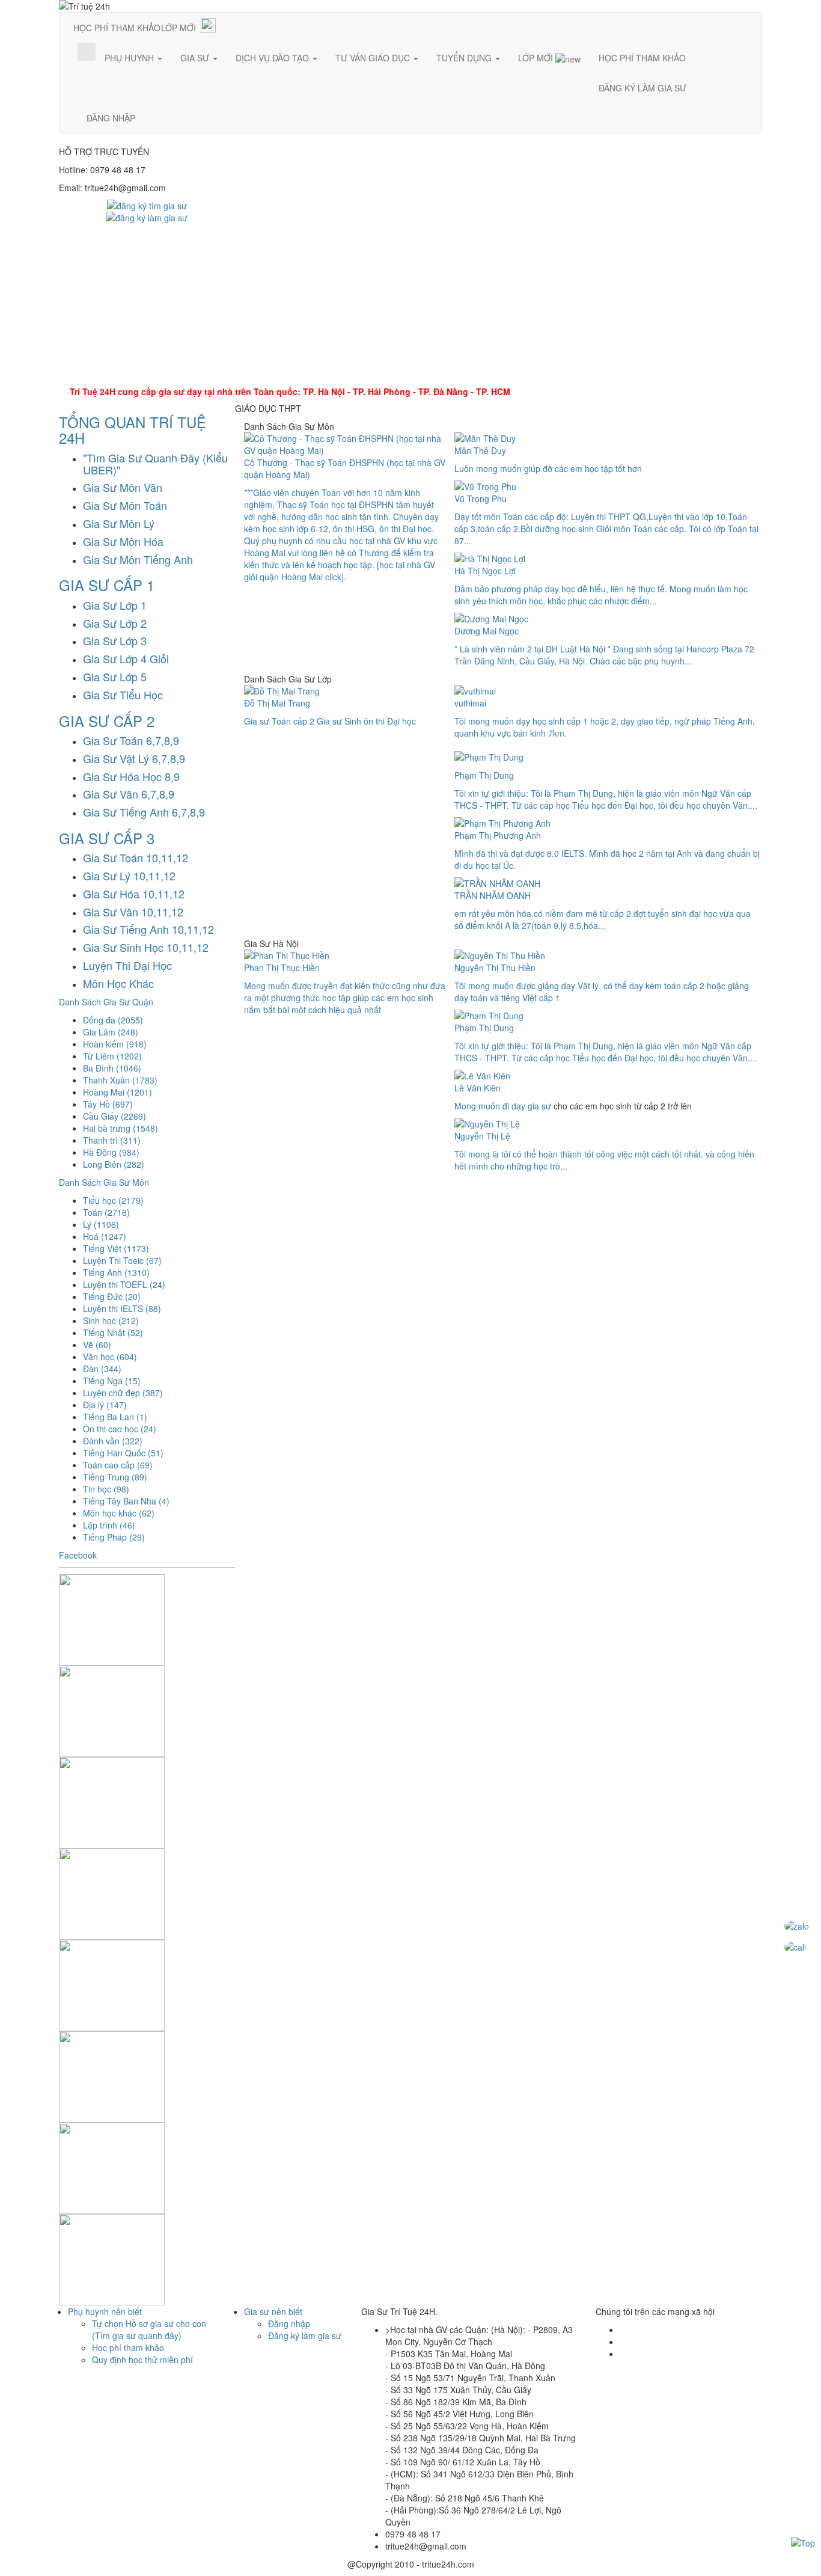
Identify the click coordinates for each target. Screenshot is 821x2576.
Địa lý (105, 1405)
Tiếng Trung (115, 1477)
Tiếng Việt (116, 1248)
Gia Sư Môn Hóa (123, 541)
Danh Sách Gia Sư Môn (104, 1182)
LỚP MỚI (179, 28)
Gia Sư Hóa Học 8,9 (131, 776)
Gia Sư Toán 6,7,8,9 (131, 740)
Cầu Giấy (114, 1116)
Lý (101, 1224)
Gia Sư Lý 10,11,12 (129, 876)
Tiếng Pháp (114, 1537)
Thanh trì (112, 1140)
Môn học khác (119, 1513)
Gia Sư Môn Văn (123, 487)
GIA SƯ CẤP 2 (107, 721)
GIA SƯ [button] (196, 58)
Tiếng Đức (112, 1296)
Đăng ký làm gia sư (305, 2335)
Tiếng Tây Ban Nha (126, 1501)
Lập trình (109, 1525)
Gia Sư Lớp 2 (115, 623)
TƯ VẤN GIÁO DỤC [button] (374, 58)
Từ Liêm (112, 1056)
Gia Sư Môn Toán (125, 505)
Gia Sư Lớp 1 (115, 605)
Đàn (102, 1369)
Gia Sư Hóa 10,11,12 (134, 894)
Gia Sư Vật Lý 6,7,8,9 (134, 758)
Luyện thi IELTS (122, 1308)
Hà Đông (111, 1152)
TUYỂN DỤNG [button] (465, 58)
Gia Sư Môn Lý (119, 523)
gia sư (539, 1106)
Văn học (110, 1357)
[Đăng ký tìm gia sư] (147, 204)
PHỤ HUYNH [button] (130, 58)
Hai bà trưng (121, 1128)
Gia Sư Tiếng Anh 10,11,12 (148, 929)
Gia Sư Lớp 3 (115, 640)
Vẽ (97, 1345)
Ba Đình (112, 1068)
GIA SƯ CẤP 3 (107, 838)
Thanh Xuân (120, 1080)
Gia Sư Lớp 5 (115, 676)
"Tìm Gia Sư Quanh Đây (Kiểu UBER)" (155, 464)
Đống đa (113, 1020)
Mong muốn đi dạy (491, 1106)
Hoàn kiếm (115, 1044)
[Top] (803, 2542)
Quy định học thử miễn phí (142, 2360)
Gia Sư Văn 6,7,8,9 (129, 794)
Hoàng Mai (118, 1092)
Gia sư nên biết (273, 2311)
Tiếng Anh (116, 1272)
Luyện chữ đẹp (123, 1393)
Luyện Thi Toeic (122, 1260)
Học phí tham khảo (128, 2348)
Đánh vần (113, 1441)
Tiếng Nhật (113, 1332)
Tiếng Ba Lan (115, 1417)
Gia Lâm (111, 1032)
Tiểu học (113, 1200)
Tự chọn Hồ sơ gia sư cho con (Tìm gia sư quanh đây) (149, 2329)
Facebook (78, 1555)
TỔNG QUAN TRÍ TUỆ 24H (133, 430)
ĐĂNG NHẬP (111, 118)
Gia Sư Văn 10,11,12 (133, 912)
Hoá (105, 1236)
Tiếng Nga (112, 1381)
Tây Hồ (108, 1104)
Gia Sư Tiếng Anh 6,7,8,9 (144, 812)
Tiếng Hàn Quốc (123, 1453)
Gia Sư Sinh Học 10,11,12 (146, 947)
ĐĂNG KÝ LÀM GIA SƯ (642, 88)
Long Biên (114, 1164)
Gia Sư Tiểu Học (123, 695)
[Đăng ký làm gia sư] (147, 216)
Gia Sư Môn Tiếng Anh (138, 559)
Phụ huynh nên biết (105, 2311)
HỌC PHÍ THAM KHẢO (117, 28)
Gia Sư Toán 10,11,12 (136, 857)
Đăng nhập (289, 2323)
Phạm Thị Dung (484, 775)
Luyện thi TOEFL (124, 1284)
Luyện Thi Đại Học (127, 965)
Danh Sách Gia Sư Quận (106, 1002)
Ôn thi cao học (120, 1429)
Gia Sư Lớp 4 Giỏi (126, 658)
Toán (106, 1212)
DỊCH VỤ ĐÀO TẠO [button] (273, 58)
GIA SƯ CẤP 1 (107, 585)
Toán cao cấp (118, 1465)
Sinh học (111, 1320)
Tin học (106, 1489)
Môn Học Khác (118, 983)
